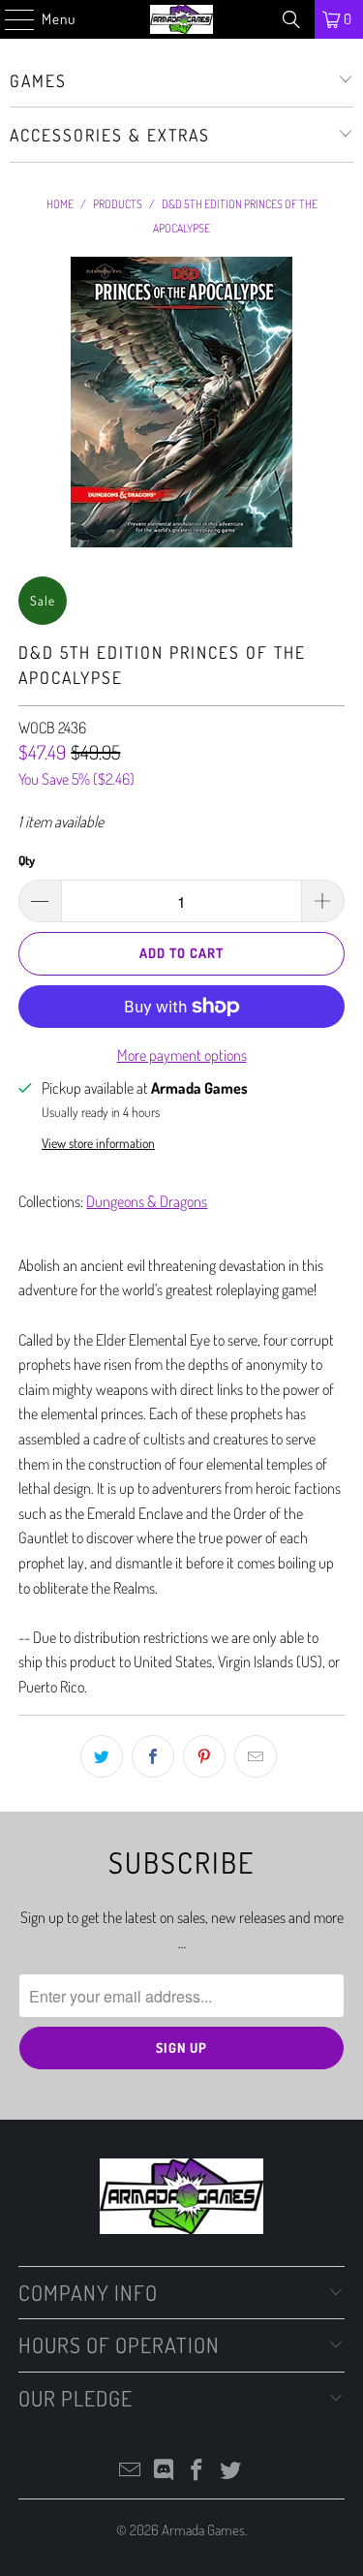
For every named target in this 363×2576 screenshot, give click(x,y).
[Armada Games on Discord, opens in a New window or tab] (164, 2471)
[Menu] (10, 19)
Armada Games (203, 2530)
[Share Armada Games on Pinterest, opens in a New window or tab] (204, 1756)
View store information (98, 1143)
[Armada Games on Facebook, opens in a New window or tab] (197, 2471)
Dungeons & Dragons (147, 1201)
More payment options (182, 1055)
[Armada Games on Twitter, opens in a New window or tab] (231, 2471)
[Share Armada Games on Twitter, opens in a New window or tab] (102, 1756)
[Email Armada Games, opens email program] (131, 2471)
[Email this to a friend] (256, 1756)
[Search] (291, 19)
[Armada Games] (182, 19)
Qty (27, 860)
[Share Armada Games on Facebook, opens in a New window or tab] (153, 1756)
